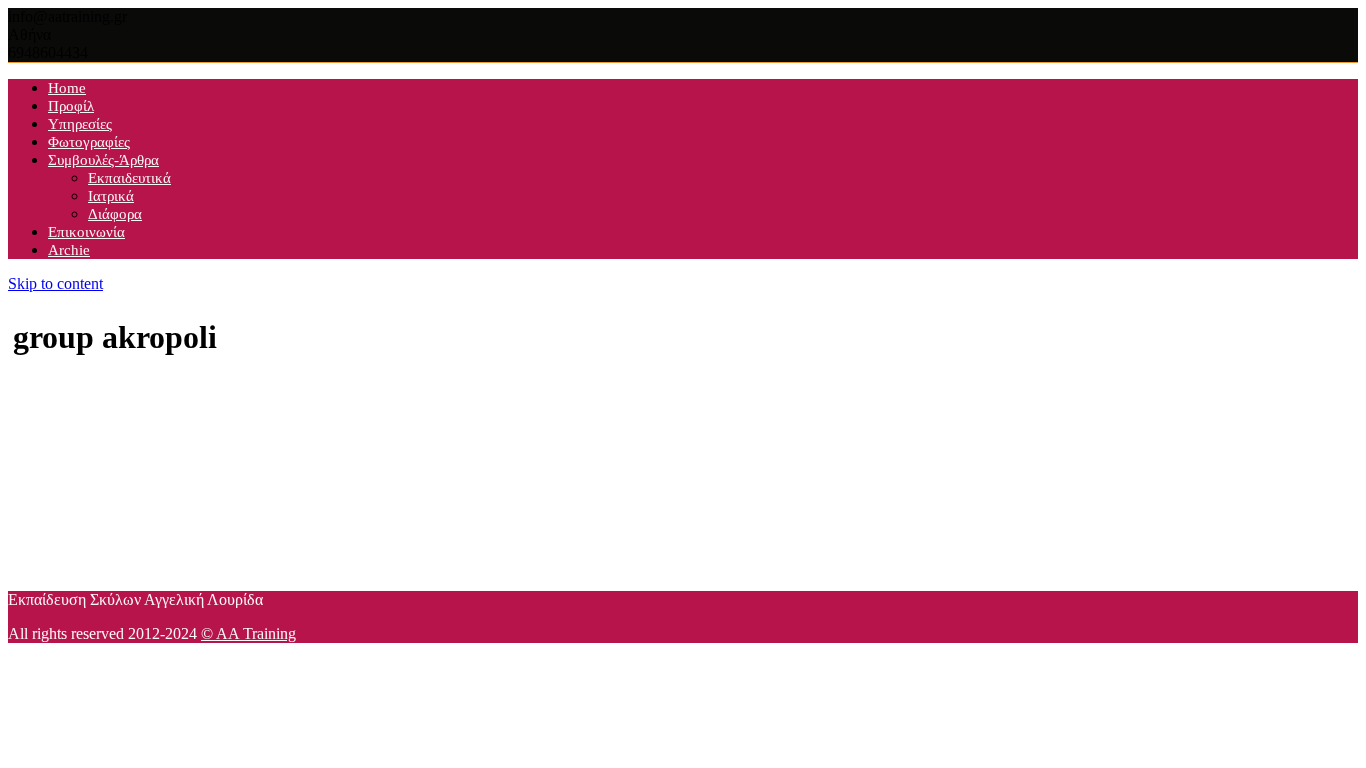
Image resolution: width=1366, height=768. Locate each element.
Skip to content (55, 283)
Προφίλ (71, 106)
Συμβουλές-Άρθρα (103, 160)
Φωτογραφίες (89, 142)
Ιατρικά (111, 196)
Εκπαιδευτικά (129, 178)
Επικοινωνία (86, 232)
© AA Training (248, 633)
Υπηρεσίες (80, 124)
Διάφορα (115, 214)
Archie (69, 250)
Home (67, 88)
